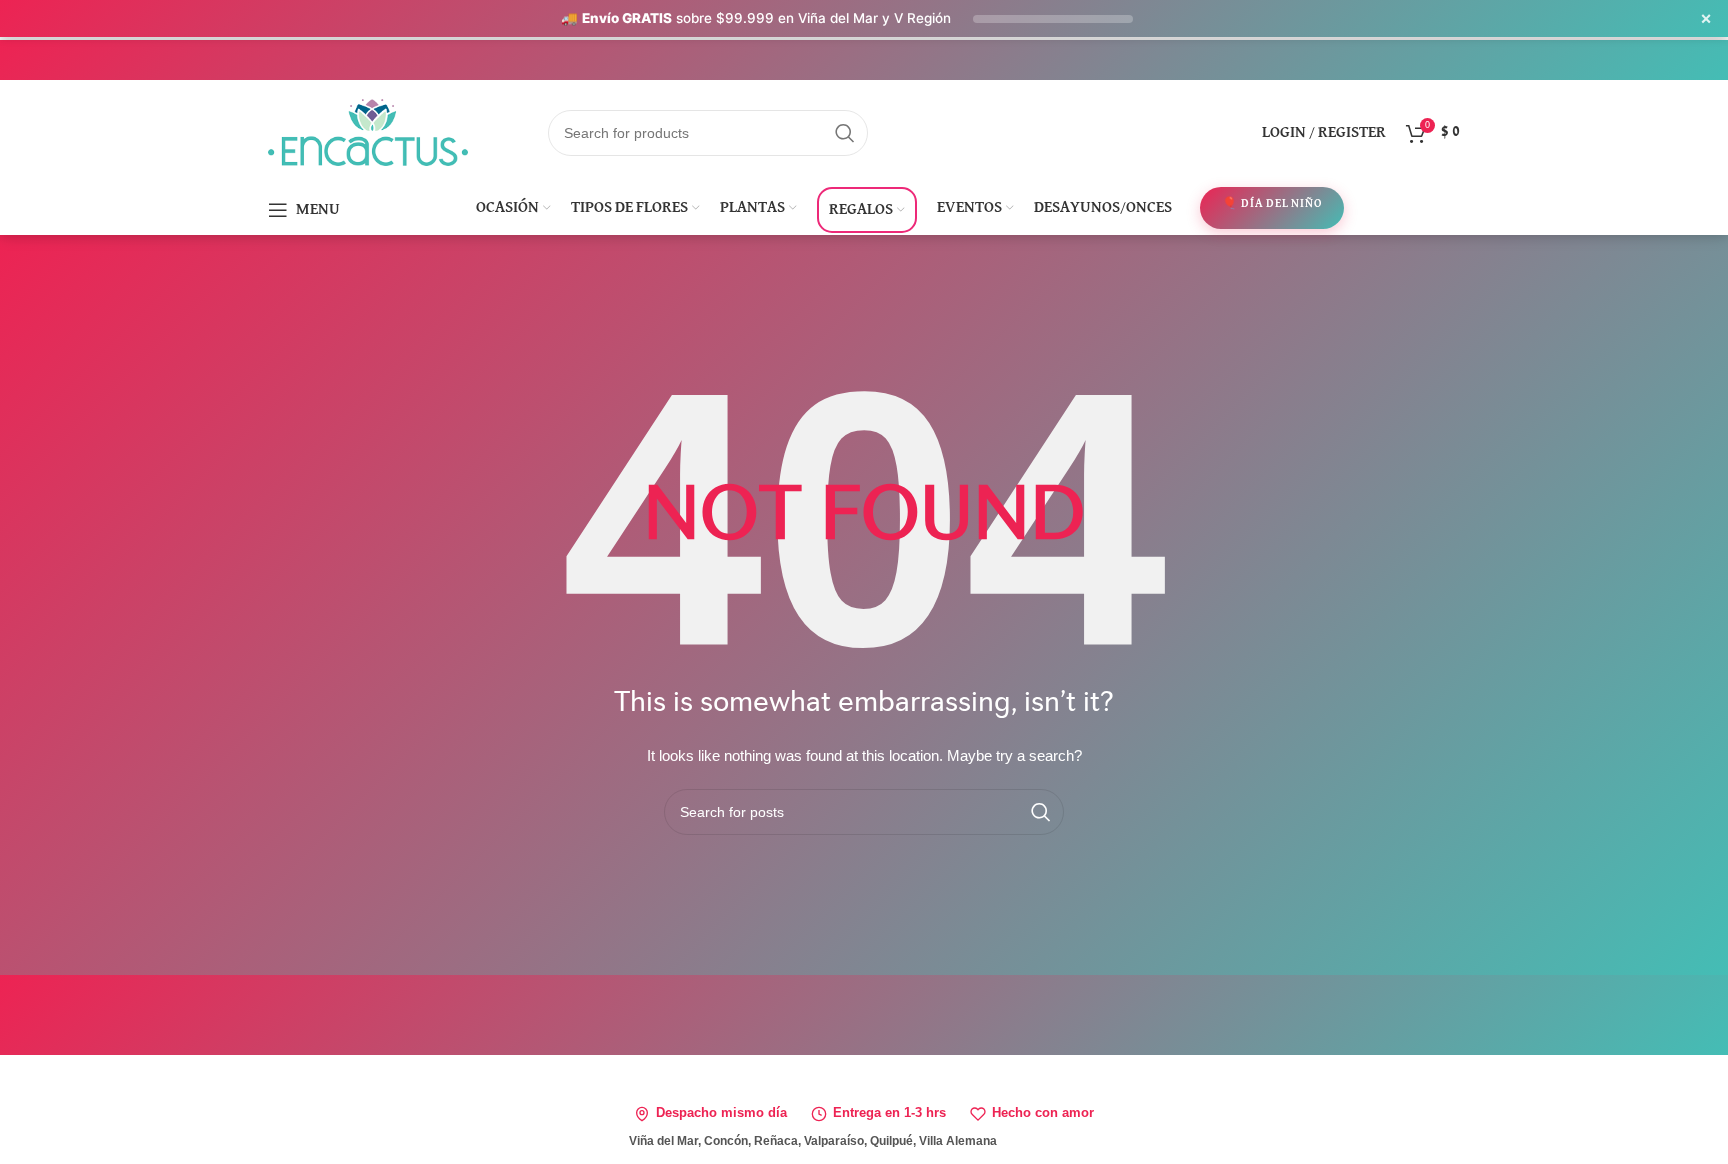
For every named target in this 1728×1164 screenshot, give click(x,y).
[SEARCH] (845, 133)
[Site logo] (368, 131)
